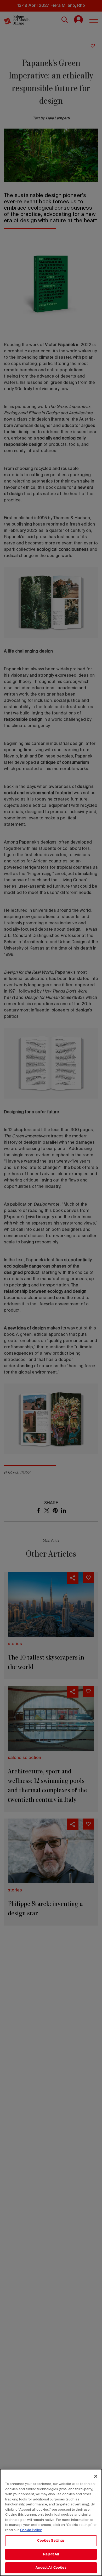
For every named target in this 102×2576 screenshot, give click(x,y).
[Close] (96, 2476)
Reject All (51, 2554)
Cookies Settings (51, 2541)
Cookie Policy (31, 2530)
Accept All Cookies (51, 2568)
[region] (51, 2522)
